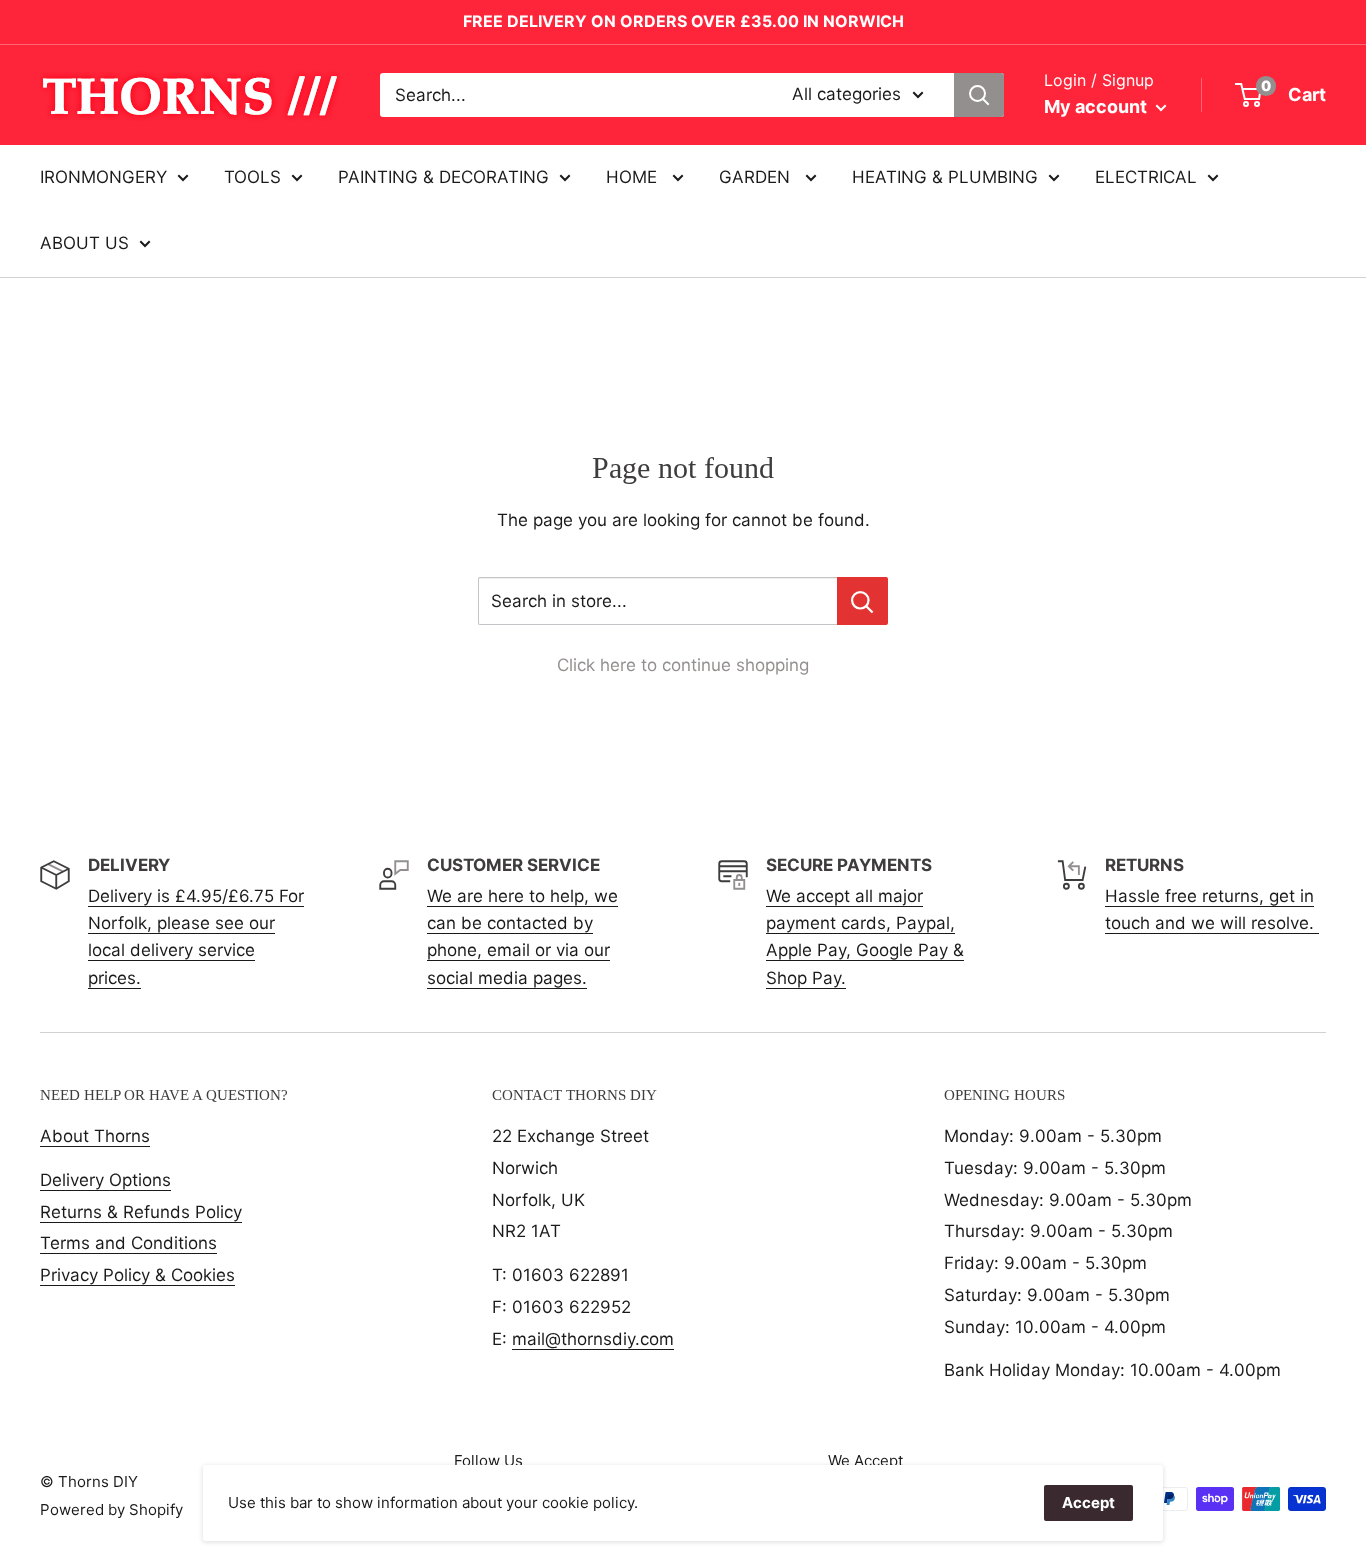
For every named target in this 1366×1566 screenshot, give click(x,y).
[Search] (979, 95)
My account (1097, 106)
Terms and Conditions (128, 1243)
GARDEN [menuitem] (757, 177)
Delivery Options (105, 1180)
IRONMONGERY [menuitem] (103, 177)
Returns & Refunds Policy (141, 1212)
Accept (1088, 1502)
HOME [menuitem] (634, 177)
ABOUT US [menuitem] (84, 243)
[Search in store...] (862, 601)
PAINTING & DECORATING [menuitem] (443, 177)
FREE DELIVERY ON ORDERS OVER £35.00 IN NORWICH (683, 21)
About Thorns (95, 1136)
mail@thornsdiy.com (593, 1339)
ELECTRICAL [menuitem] (1146, 177)
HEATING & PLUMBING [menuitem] (945, 177)
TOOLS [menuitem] (252, 177)
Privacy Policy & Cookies (137, 1275)
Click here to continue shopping (683, 665)
